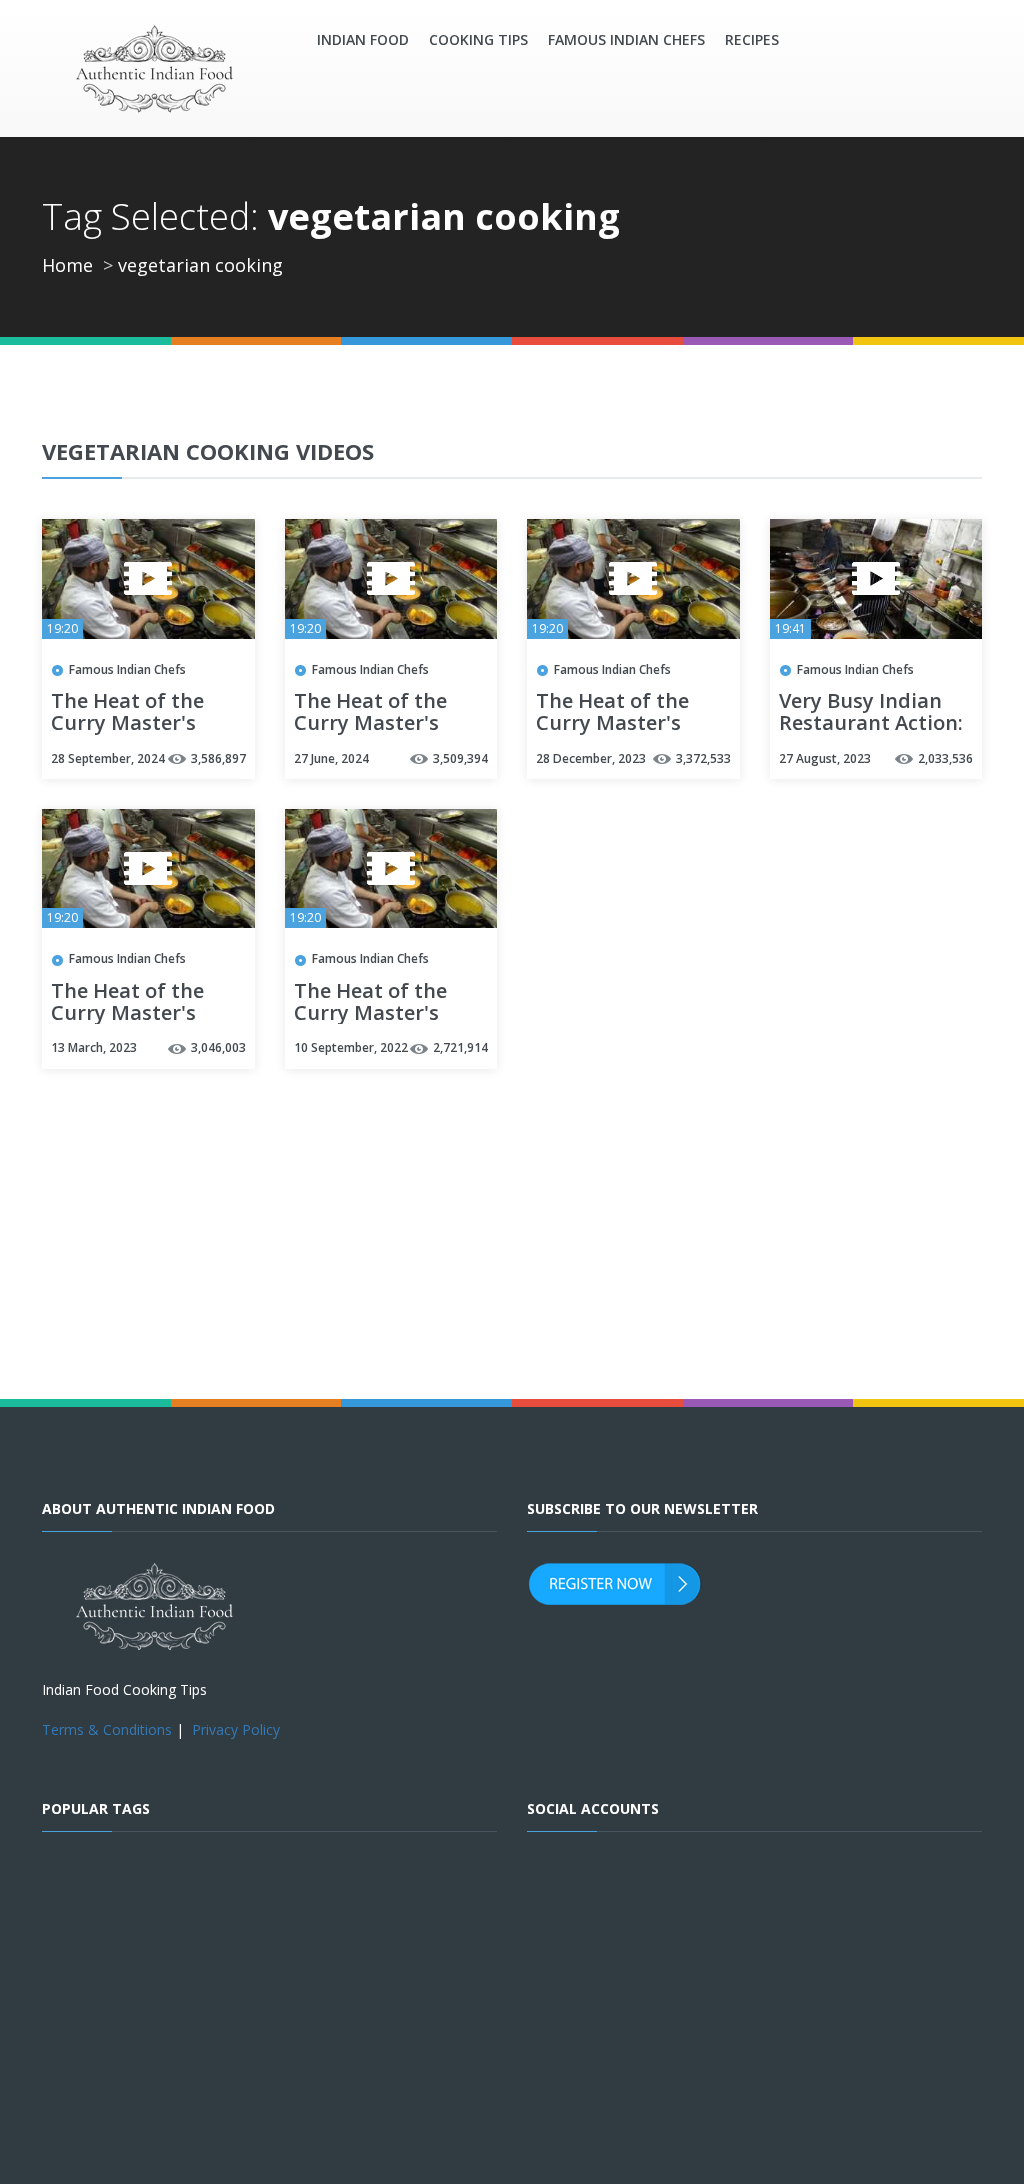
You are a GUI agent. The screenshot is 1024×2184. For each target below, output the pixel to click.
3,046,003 (218, 1047)
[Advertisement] (668, 966)
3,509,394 (460, 758)
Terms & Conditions (107, 1729)
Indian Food (363, 39)
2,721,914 (460, 1047)
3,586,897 (218, 758)
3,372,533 (703, 758)
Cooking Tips (478, 39)
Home (67, 265)
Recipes (752, 39)
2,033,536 (945, 758)
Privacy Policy (236, 1729)
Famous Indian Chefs (626, 39)
